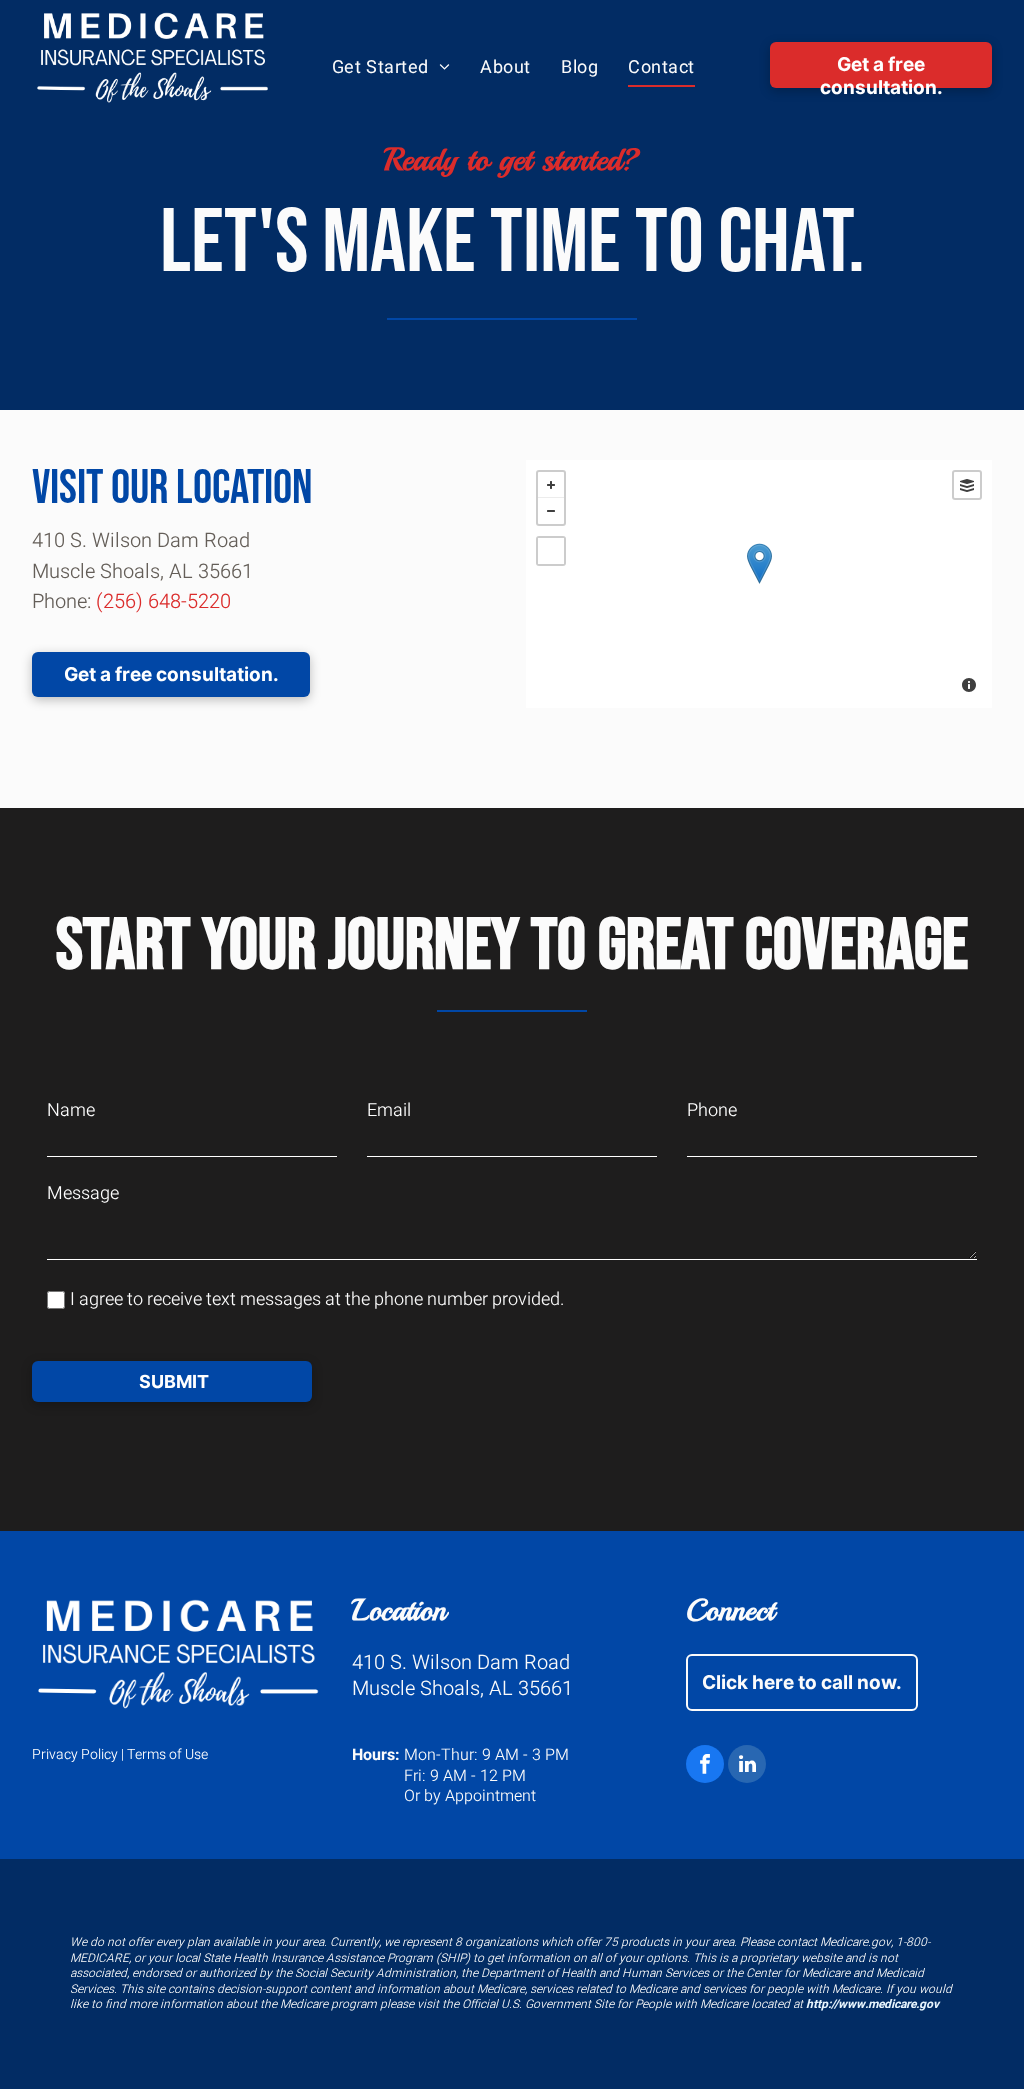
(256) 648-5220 (163, 601)
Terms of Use (167, 1754)
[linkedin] (747, 1766)
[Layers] (967, 485)
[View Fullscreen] (551, 551)
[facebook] (705, 1766)
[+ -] (759, 584)
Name (71, 1110)
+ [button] (551, 485)
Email (389, 1110)
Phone (712, 1110)
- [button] (551, 511)
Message (83, 1193)
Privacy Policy (75, 1754)
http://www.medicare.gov (872, 2004)
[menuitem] (391, 68)
